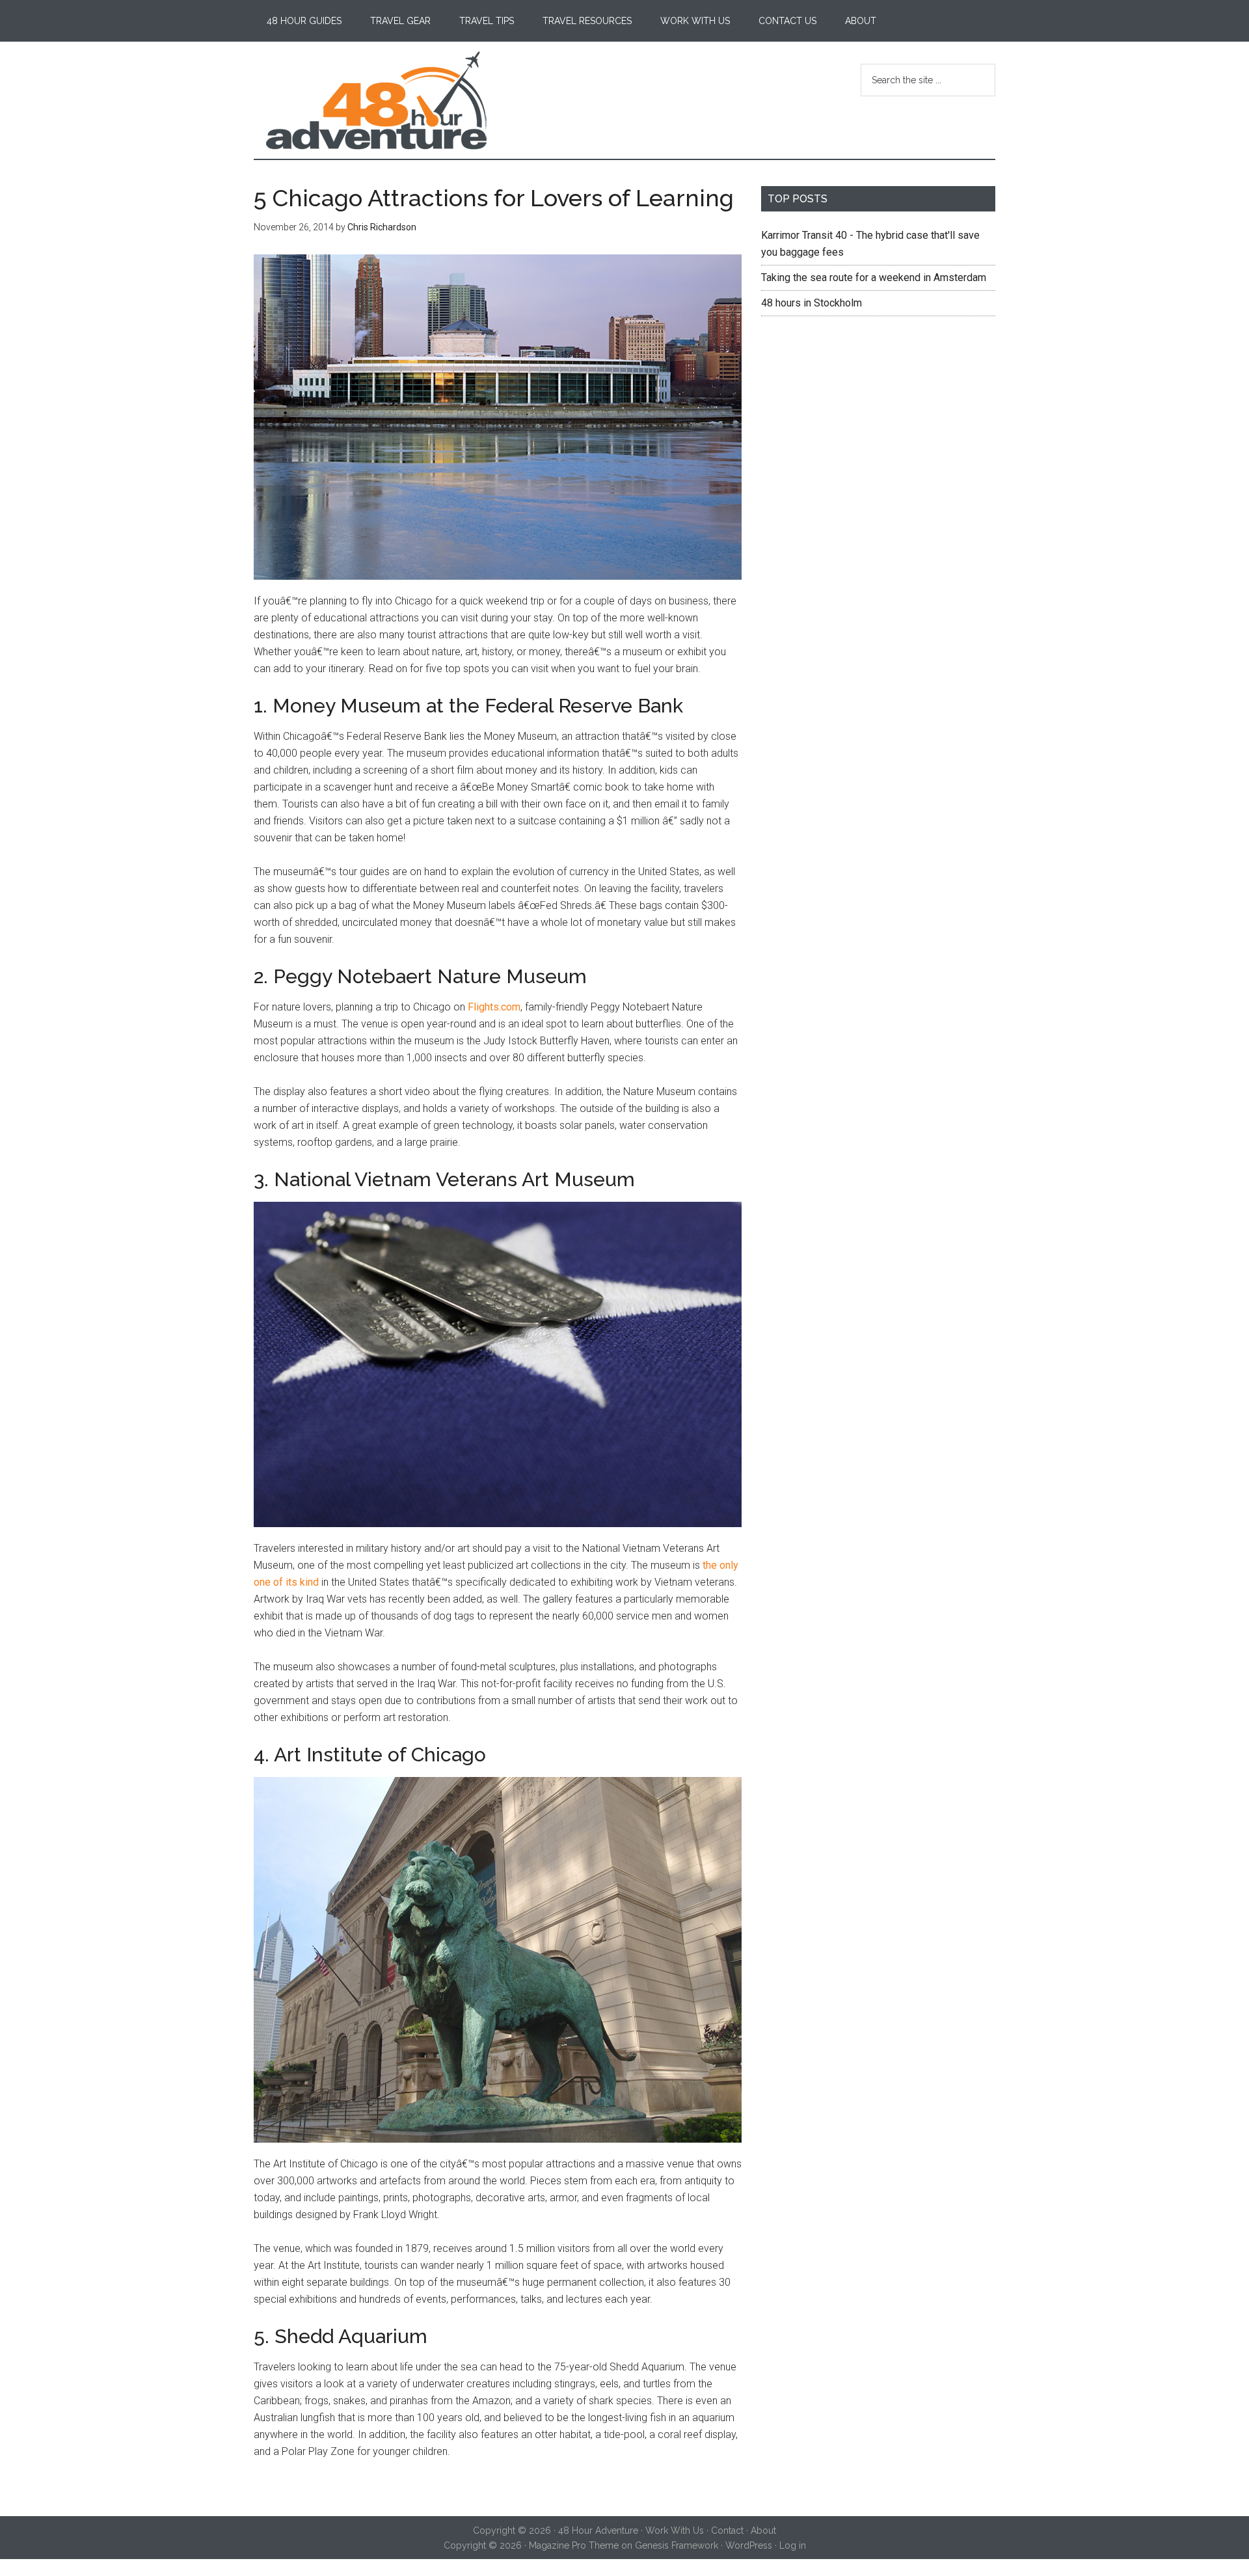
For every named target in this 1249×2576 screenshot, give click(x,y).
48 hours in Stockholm (812, 303)
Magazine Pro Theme (574, 2545)
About (763, 2530)
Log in (793, 2545)
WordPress (749, 2545)
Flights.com (494, 1007)
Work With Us (675, 2530)
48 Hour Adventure (377, 100)
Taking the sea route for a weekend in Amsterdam (874, 278)
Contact (727, 2530)
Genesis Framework (677, 2545)
